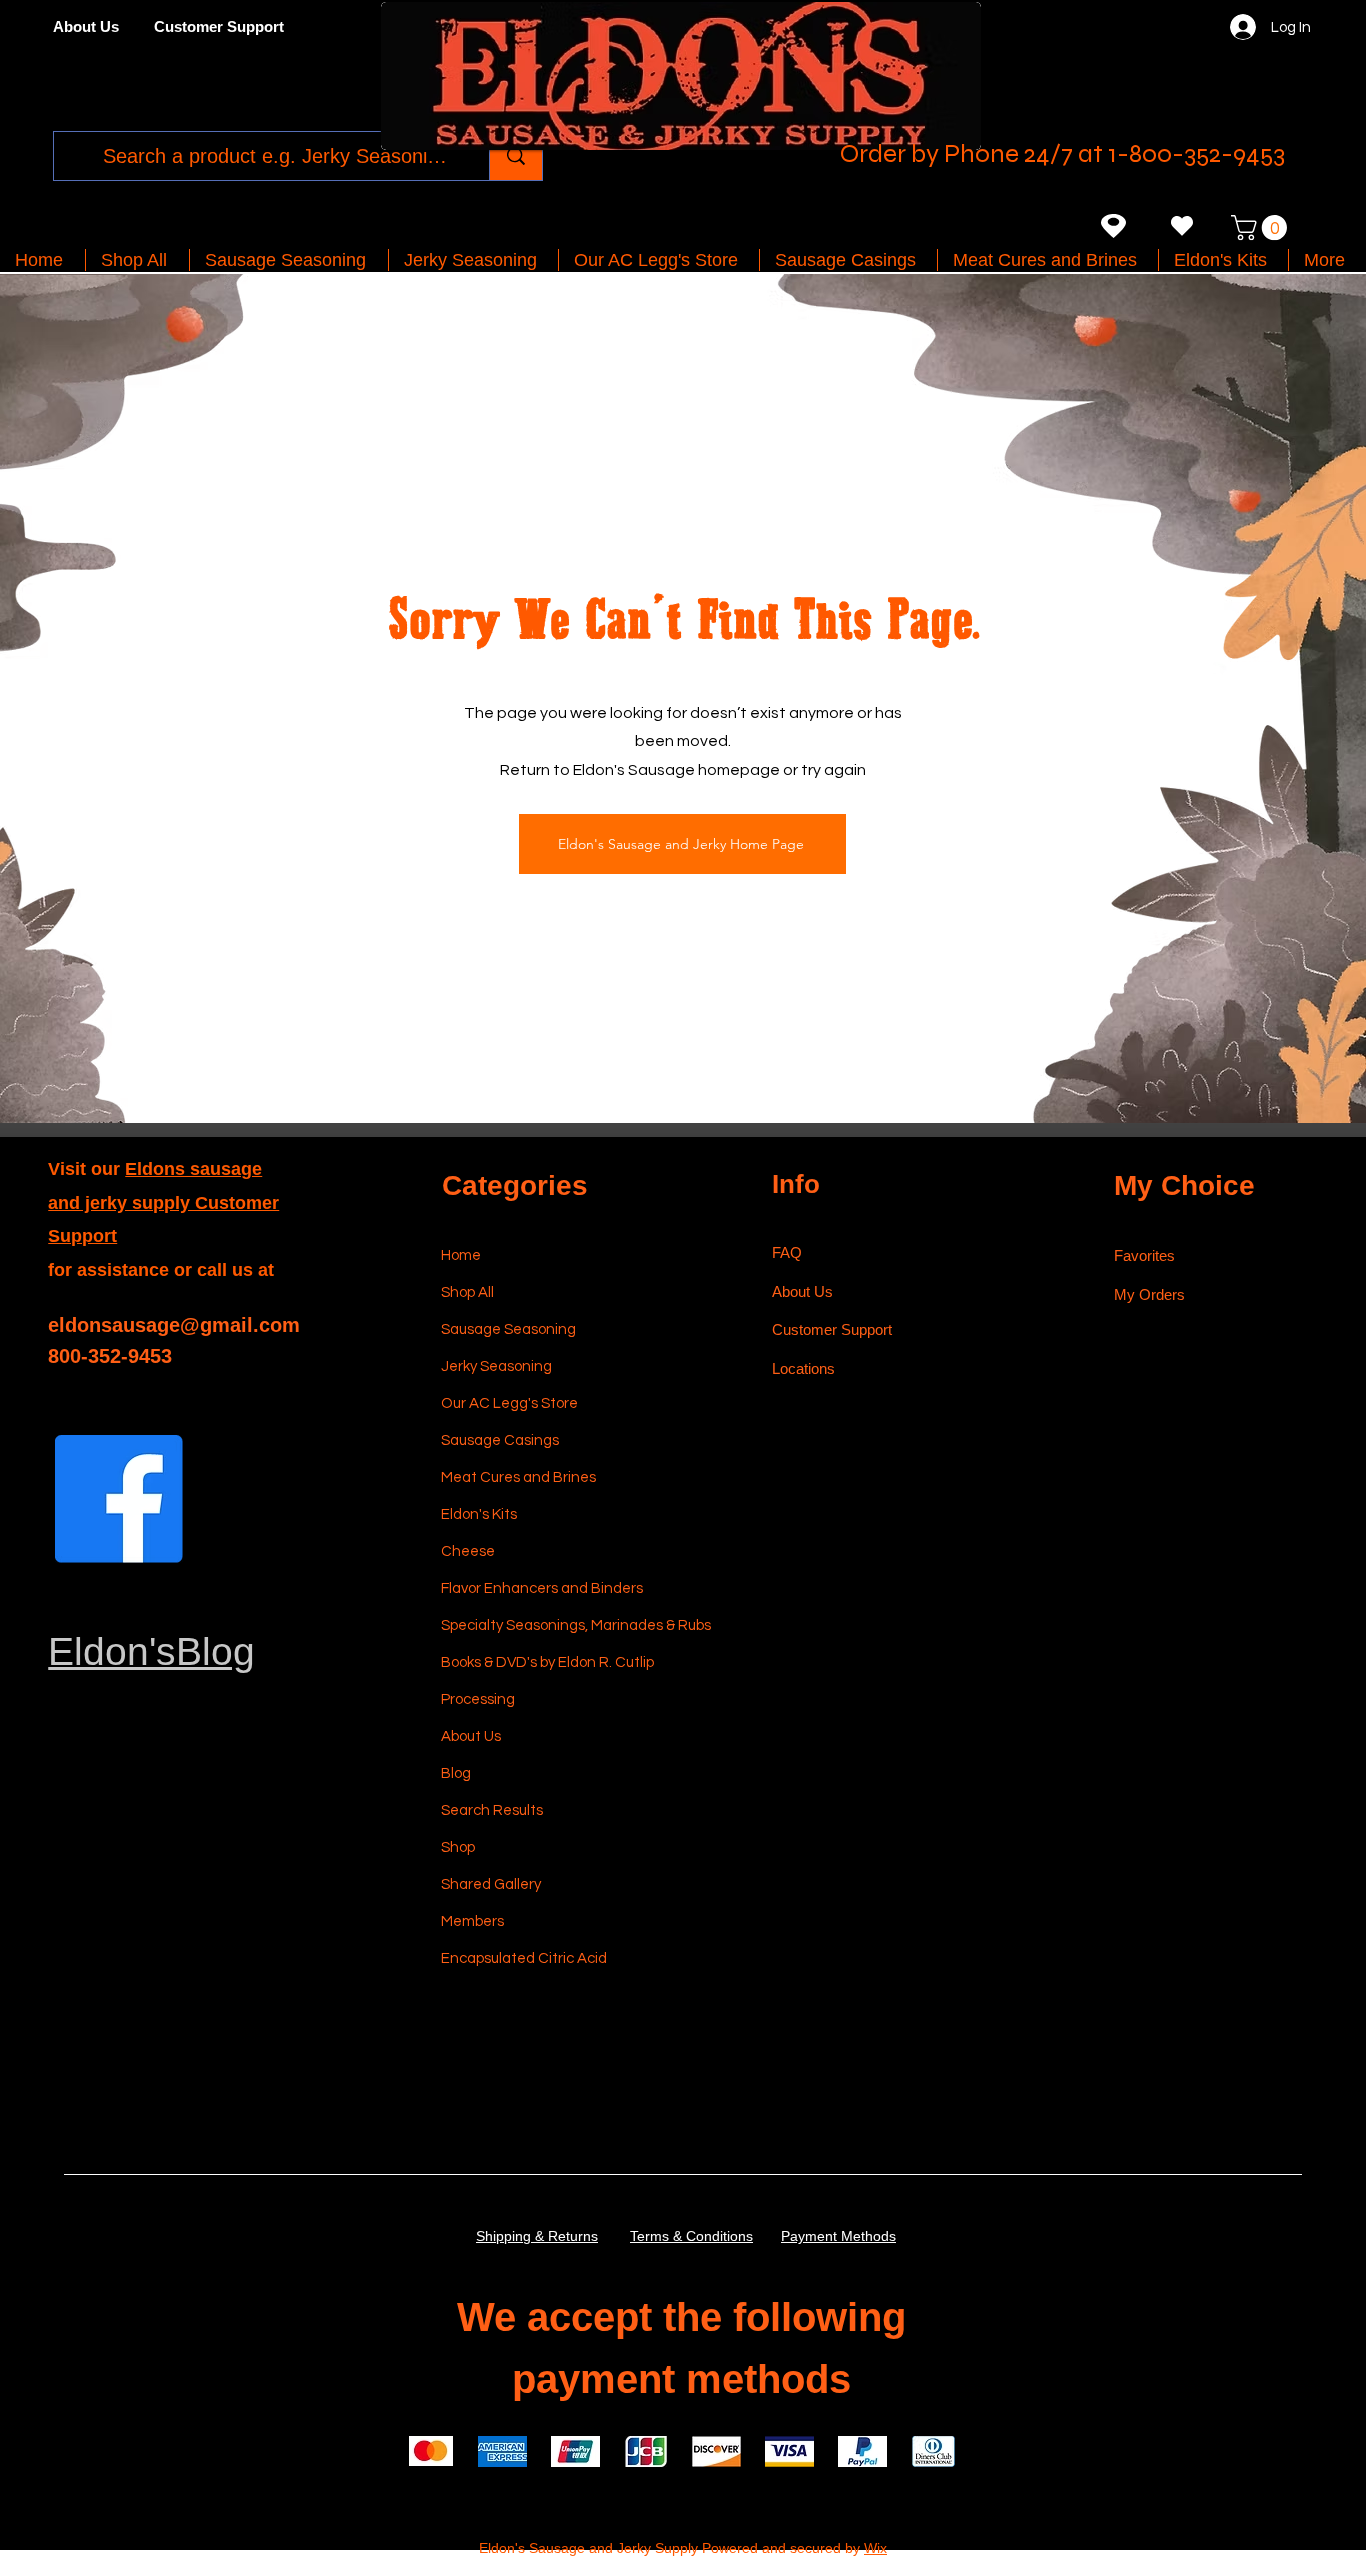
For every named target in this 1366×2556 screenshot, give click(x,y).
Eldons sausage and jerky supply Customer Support (163, 1202)
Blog (456, 1773)
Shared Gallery (491, 1884)
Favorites (1144, 1255)
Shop (458, 1847)
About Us (471, 1736)
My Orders (1149, 1294)
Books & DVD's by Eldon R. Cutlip (536, 1662)
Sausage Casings (500, 1440)
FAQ (787, 1252)
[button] (1262, 227)
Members (472, 1921)
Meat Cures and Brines (518, 1477)
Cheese (468, 1551)
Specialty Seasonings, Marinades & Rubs (536, 1625)
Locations (805, 1368)
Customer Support (832, 1329)
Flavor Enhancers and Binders (536, 1588)
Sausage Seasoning (508, 1329)
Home (461, 1255)
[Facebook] (119, 1499)
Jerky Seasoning (496, 1366)
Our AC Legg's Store (509, 1403)
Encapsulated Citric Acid (524, 1958)
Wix (875, 2548)
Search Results (492, 1810)
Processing (478, 1699)
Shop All (467, 1292)
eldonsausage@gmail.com (174, 1325)
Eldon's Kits (479, 1514)
